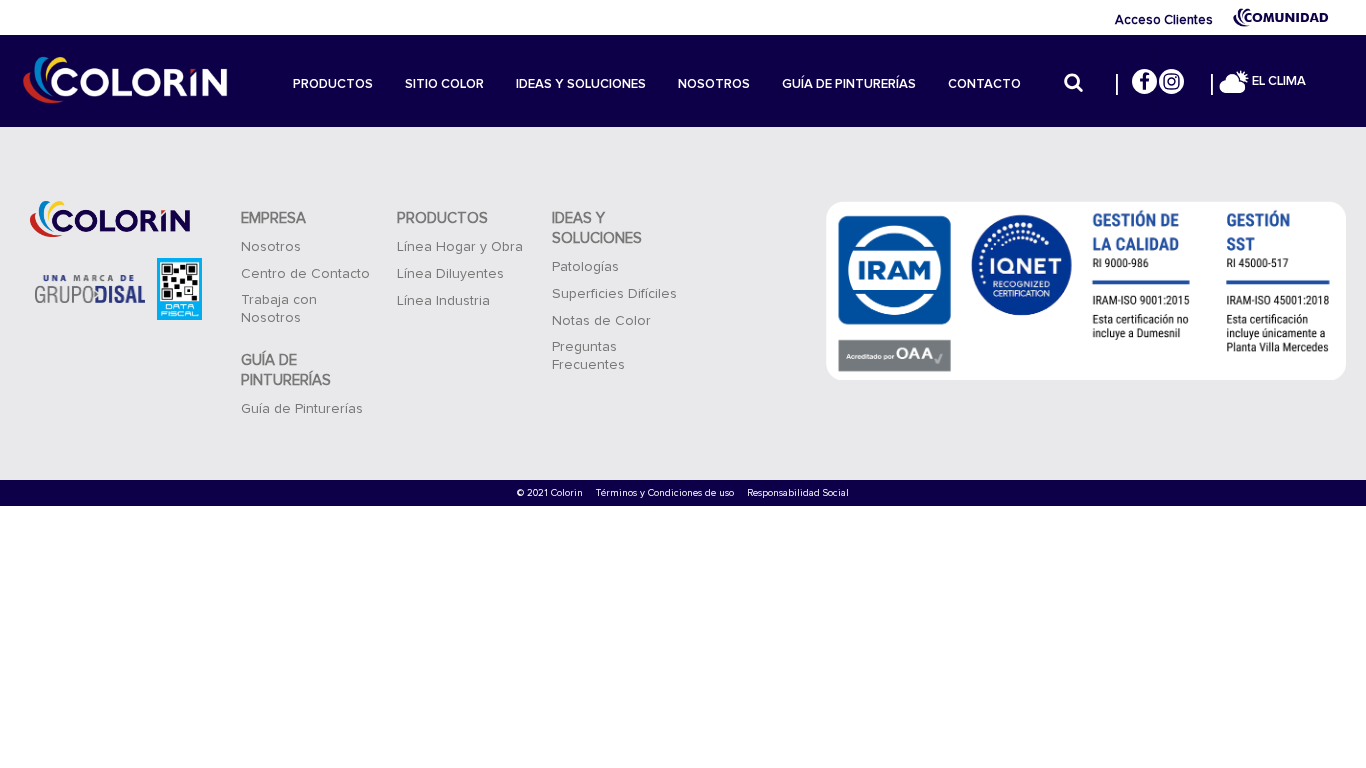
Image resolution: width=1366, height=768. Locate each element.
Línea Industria (443, 301)
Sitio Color (444, 84)
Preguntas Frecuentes (588, 356)
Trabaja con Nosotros (279, 309)
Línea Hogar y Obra (460, 247)
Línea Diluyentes (450, 274)
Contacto (984, 84)
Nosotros (714, 84)
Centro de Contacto (305, 274)
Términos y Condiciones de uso (665, 493)
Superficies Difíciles (614, 294)
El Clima (1277, 81)
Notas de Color (601, 321)
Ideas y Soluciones (581, 84)
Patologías (585, 267)
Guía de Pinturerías (849, 84)
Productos (333, 84)
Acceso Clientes (1164, 20)
